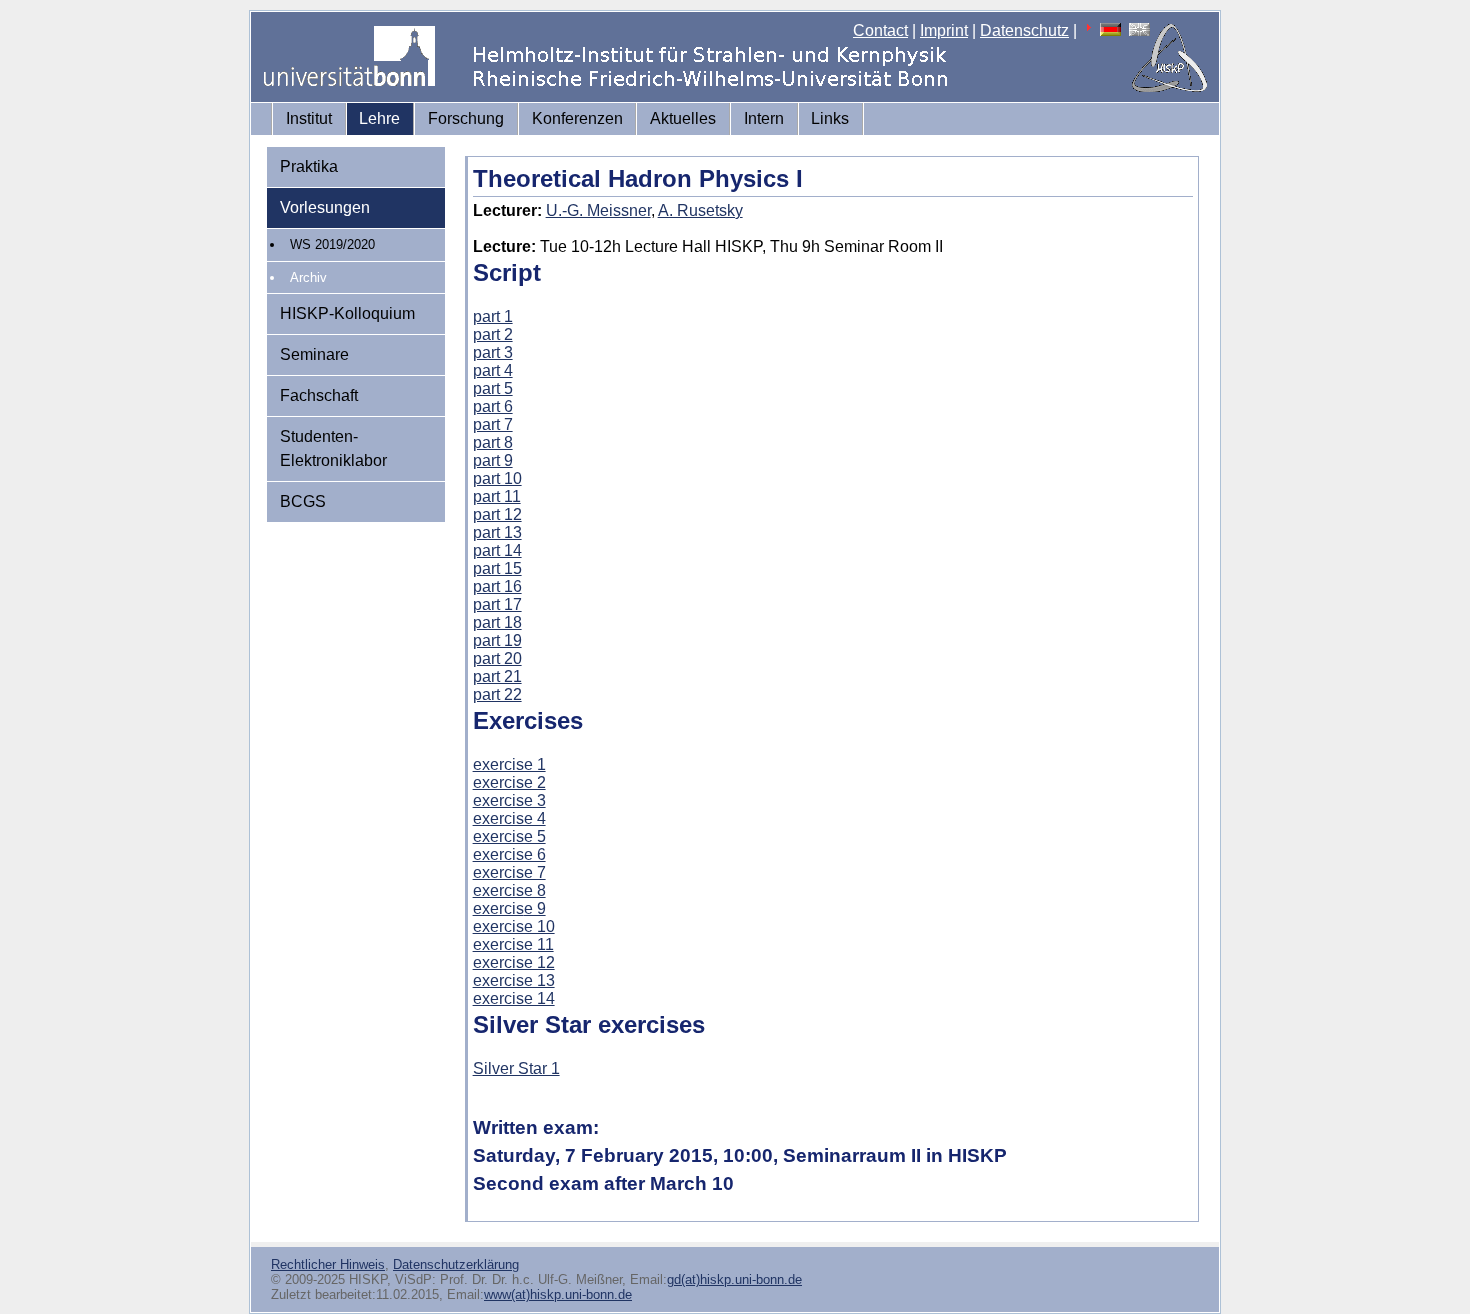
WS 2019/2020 (332, 244)
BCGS (303, 501)
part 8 (493, 442)
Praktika (309, 166)
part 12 (497, 514)
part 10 (497, 478)
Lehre (379, 118)
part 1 (493, 316)
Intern (764, 118)
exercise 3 (509, 800)
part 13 (497, 532)
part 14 (497, 550)
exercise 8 (509, 890)
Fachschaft (319, 395)
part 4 (493, 370)
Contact (880, 30)
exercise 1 (509, 764)
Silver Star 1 (516, 1068)
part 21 (497, 676)
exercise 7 (509, 872)
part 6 (493, 406)
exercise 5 (509, 836)
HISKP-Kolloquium (347, 313)
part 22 (497, 694)
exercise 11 (513, 944)
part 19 (497, 640)
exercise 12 (514, 962)
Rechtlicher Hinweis (328, 1264)
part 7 (493, 424)
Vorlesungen (325, 207)
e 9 (535, 908)
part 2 (493, 334)
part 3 (493, 352)
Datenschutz (1024, 30)
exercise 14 (514, 998)
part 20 (497, 658)
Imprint (944, 30)
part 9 (493, 460)
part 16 (497, 586)
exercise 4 (509, 818)
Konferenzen (577, 118)
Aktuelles (683, 118)
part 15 (497, 568)
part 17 (497, 604)
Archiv (308, 277)
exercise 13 (514, 980)
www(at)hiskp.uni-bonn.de (558, 1294)
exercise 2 (509, 782)
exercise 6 (509, 854)
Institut (309, 118)
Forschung (466, 118)
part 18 (497, 622)
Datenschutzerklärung (456, 1264)
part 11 (497, 496)
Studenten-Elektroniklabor (333, 448)
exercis (498, 908)
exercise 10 (514, 926)
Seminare (314, 354)
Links (830, 118)
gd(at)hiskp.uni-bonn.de (734, 1279)
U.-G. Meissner (598, 210)
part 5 (493, 388)
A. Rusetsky (700, 210)
